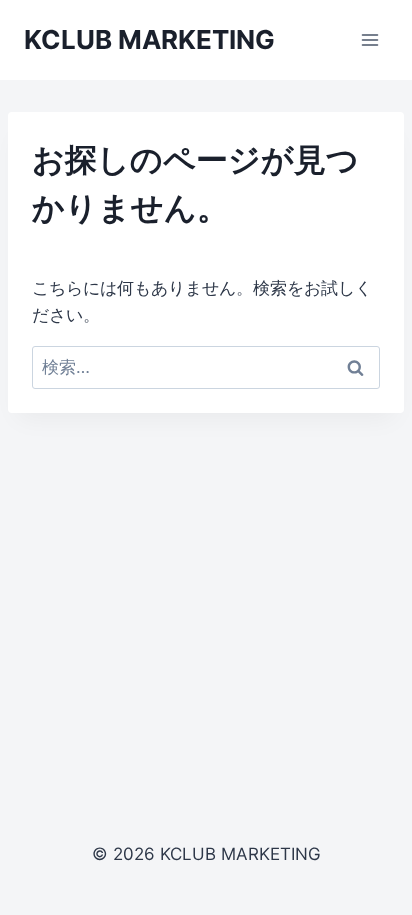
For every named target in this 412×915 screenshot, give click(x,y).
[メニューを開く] (369, 39)
